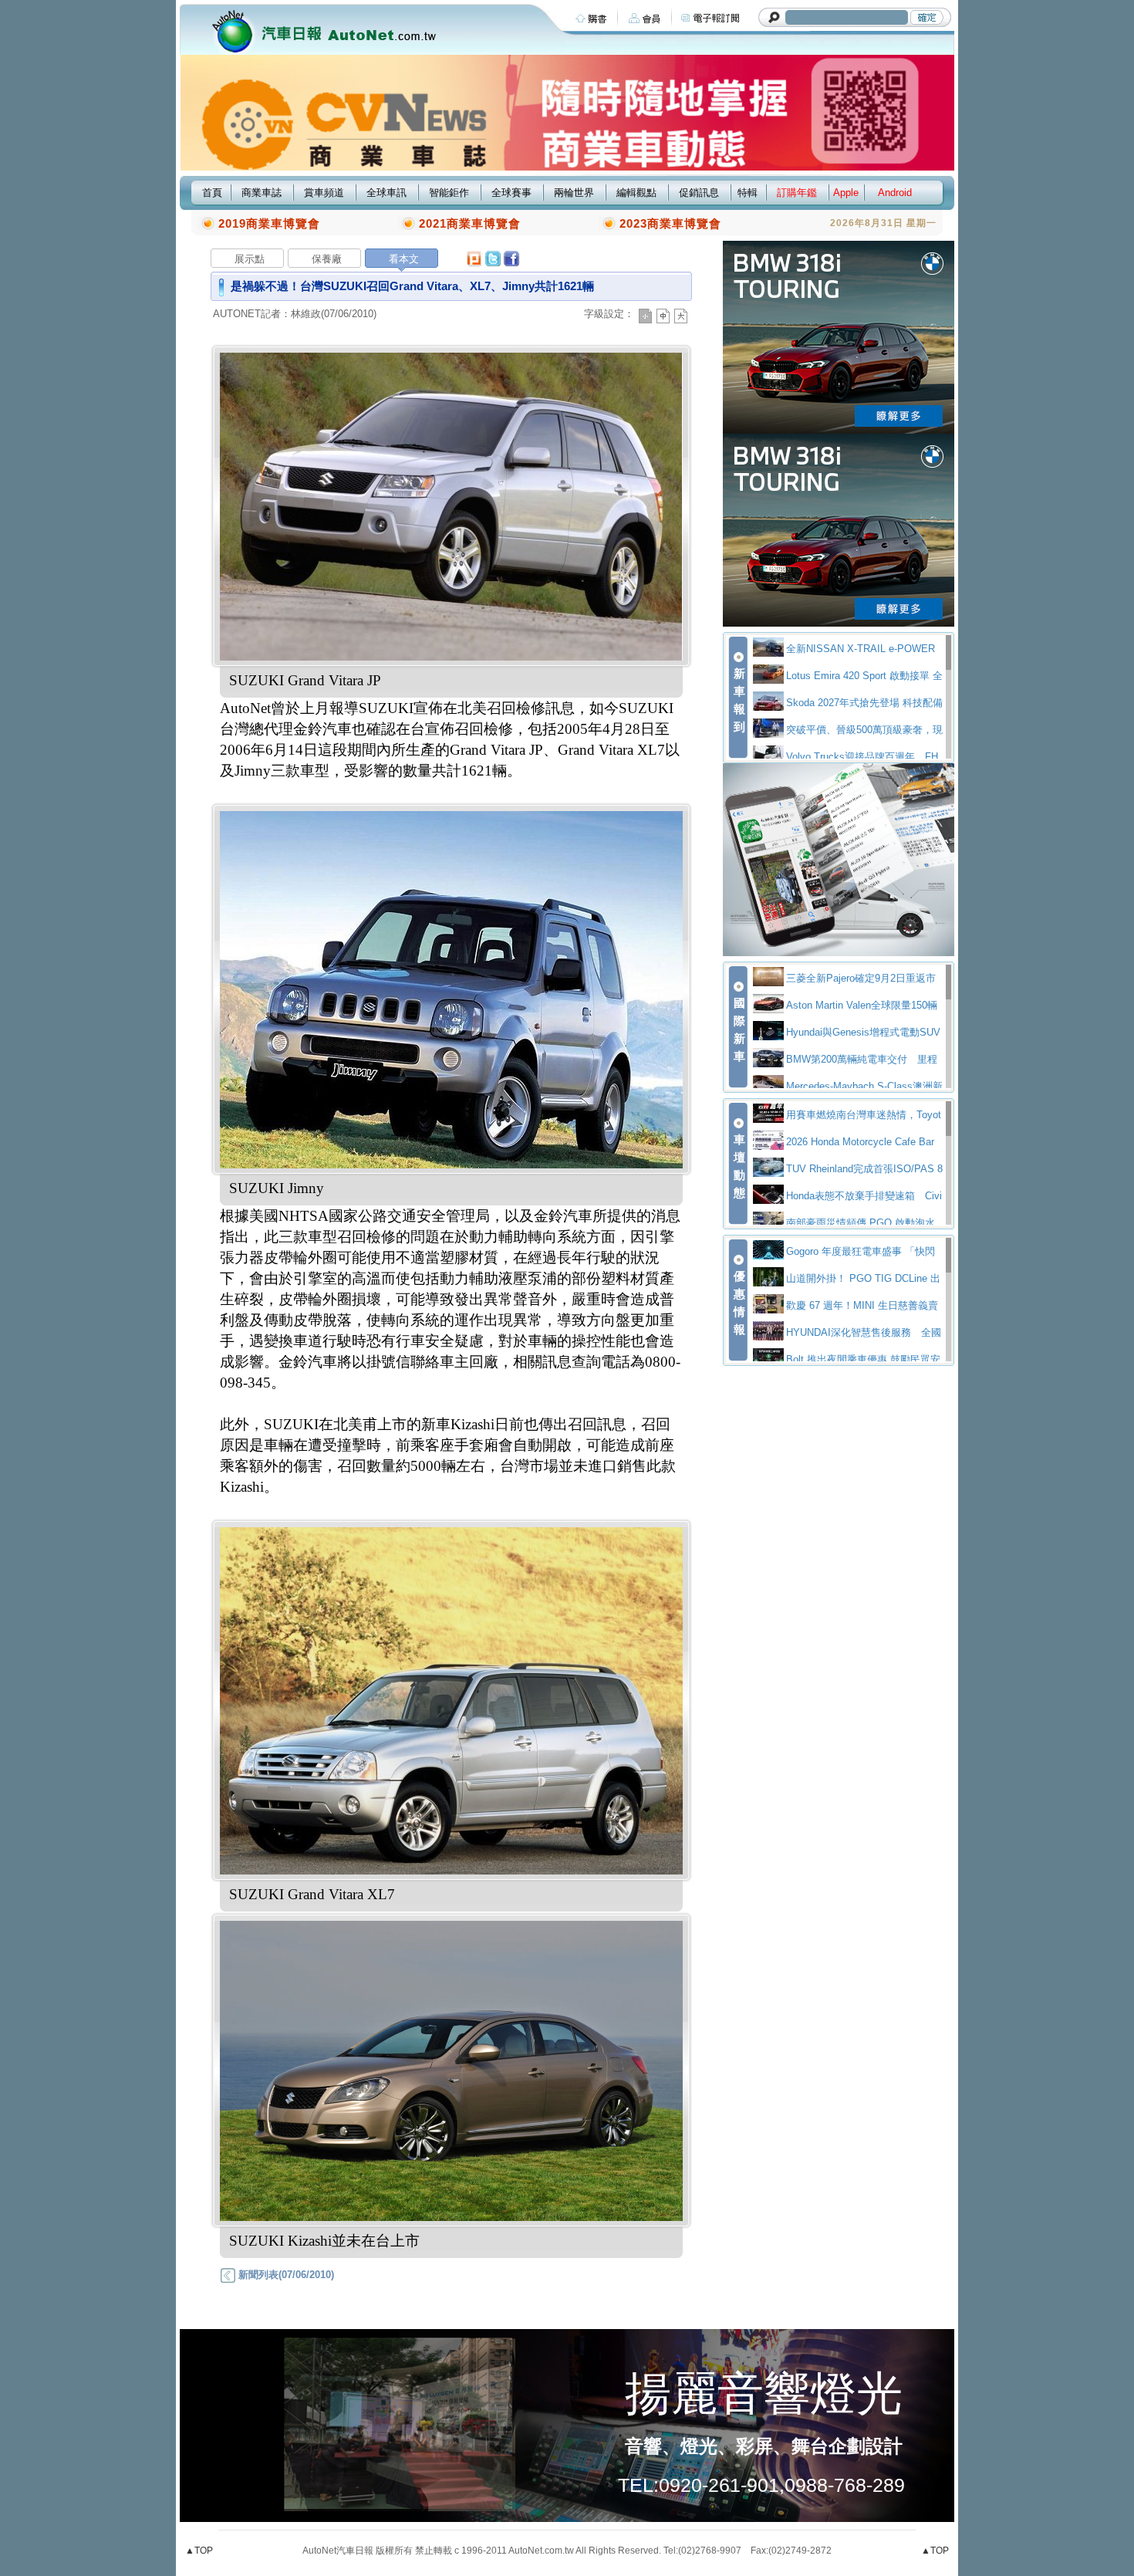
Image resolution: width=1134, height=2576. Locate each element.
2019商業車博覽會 (269, 223)
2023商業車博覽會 (670, 223)
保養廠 (327, 259)
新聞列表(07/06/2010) (285, 2275)
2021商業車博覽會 (470, 223)
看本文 (404, 259)
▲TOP (199, 2551)
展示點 (250, 259)
